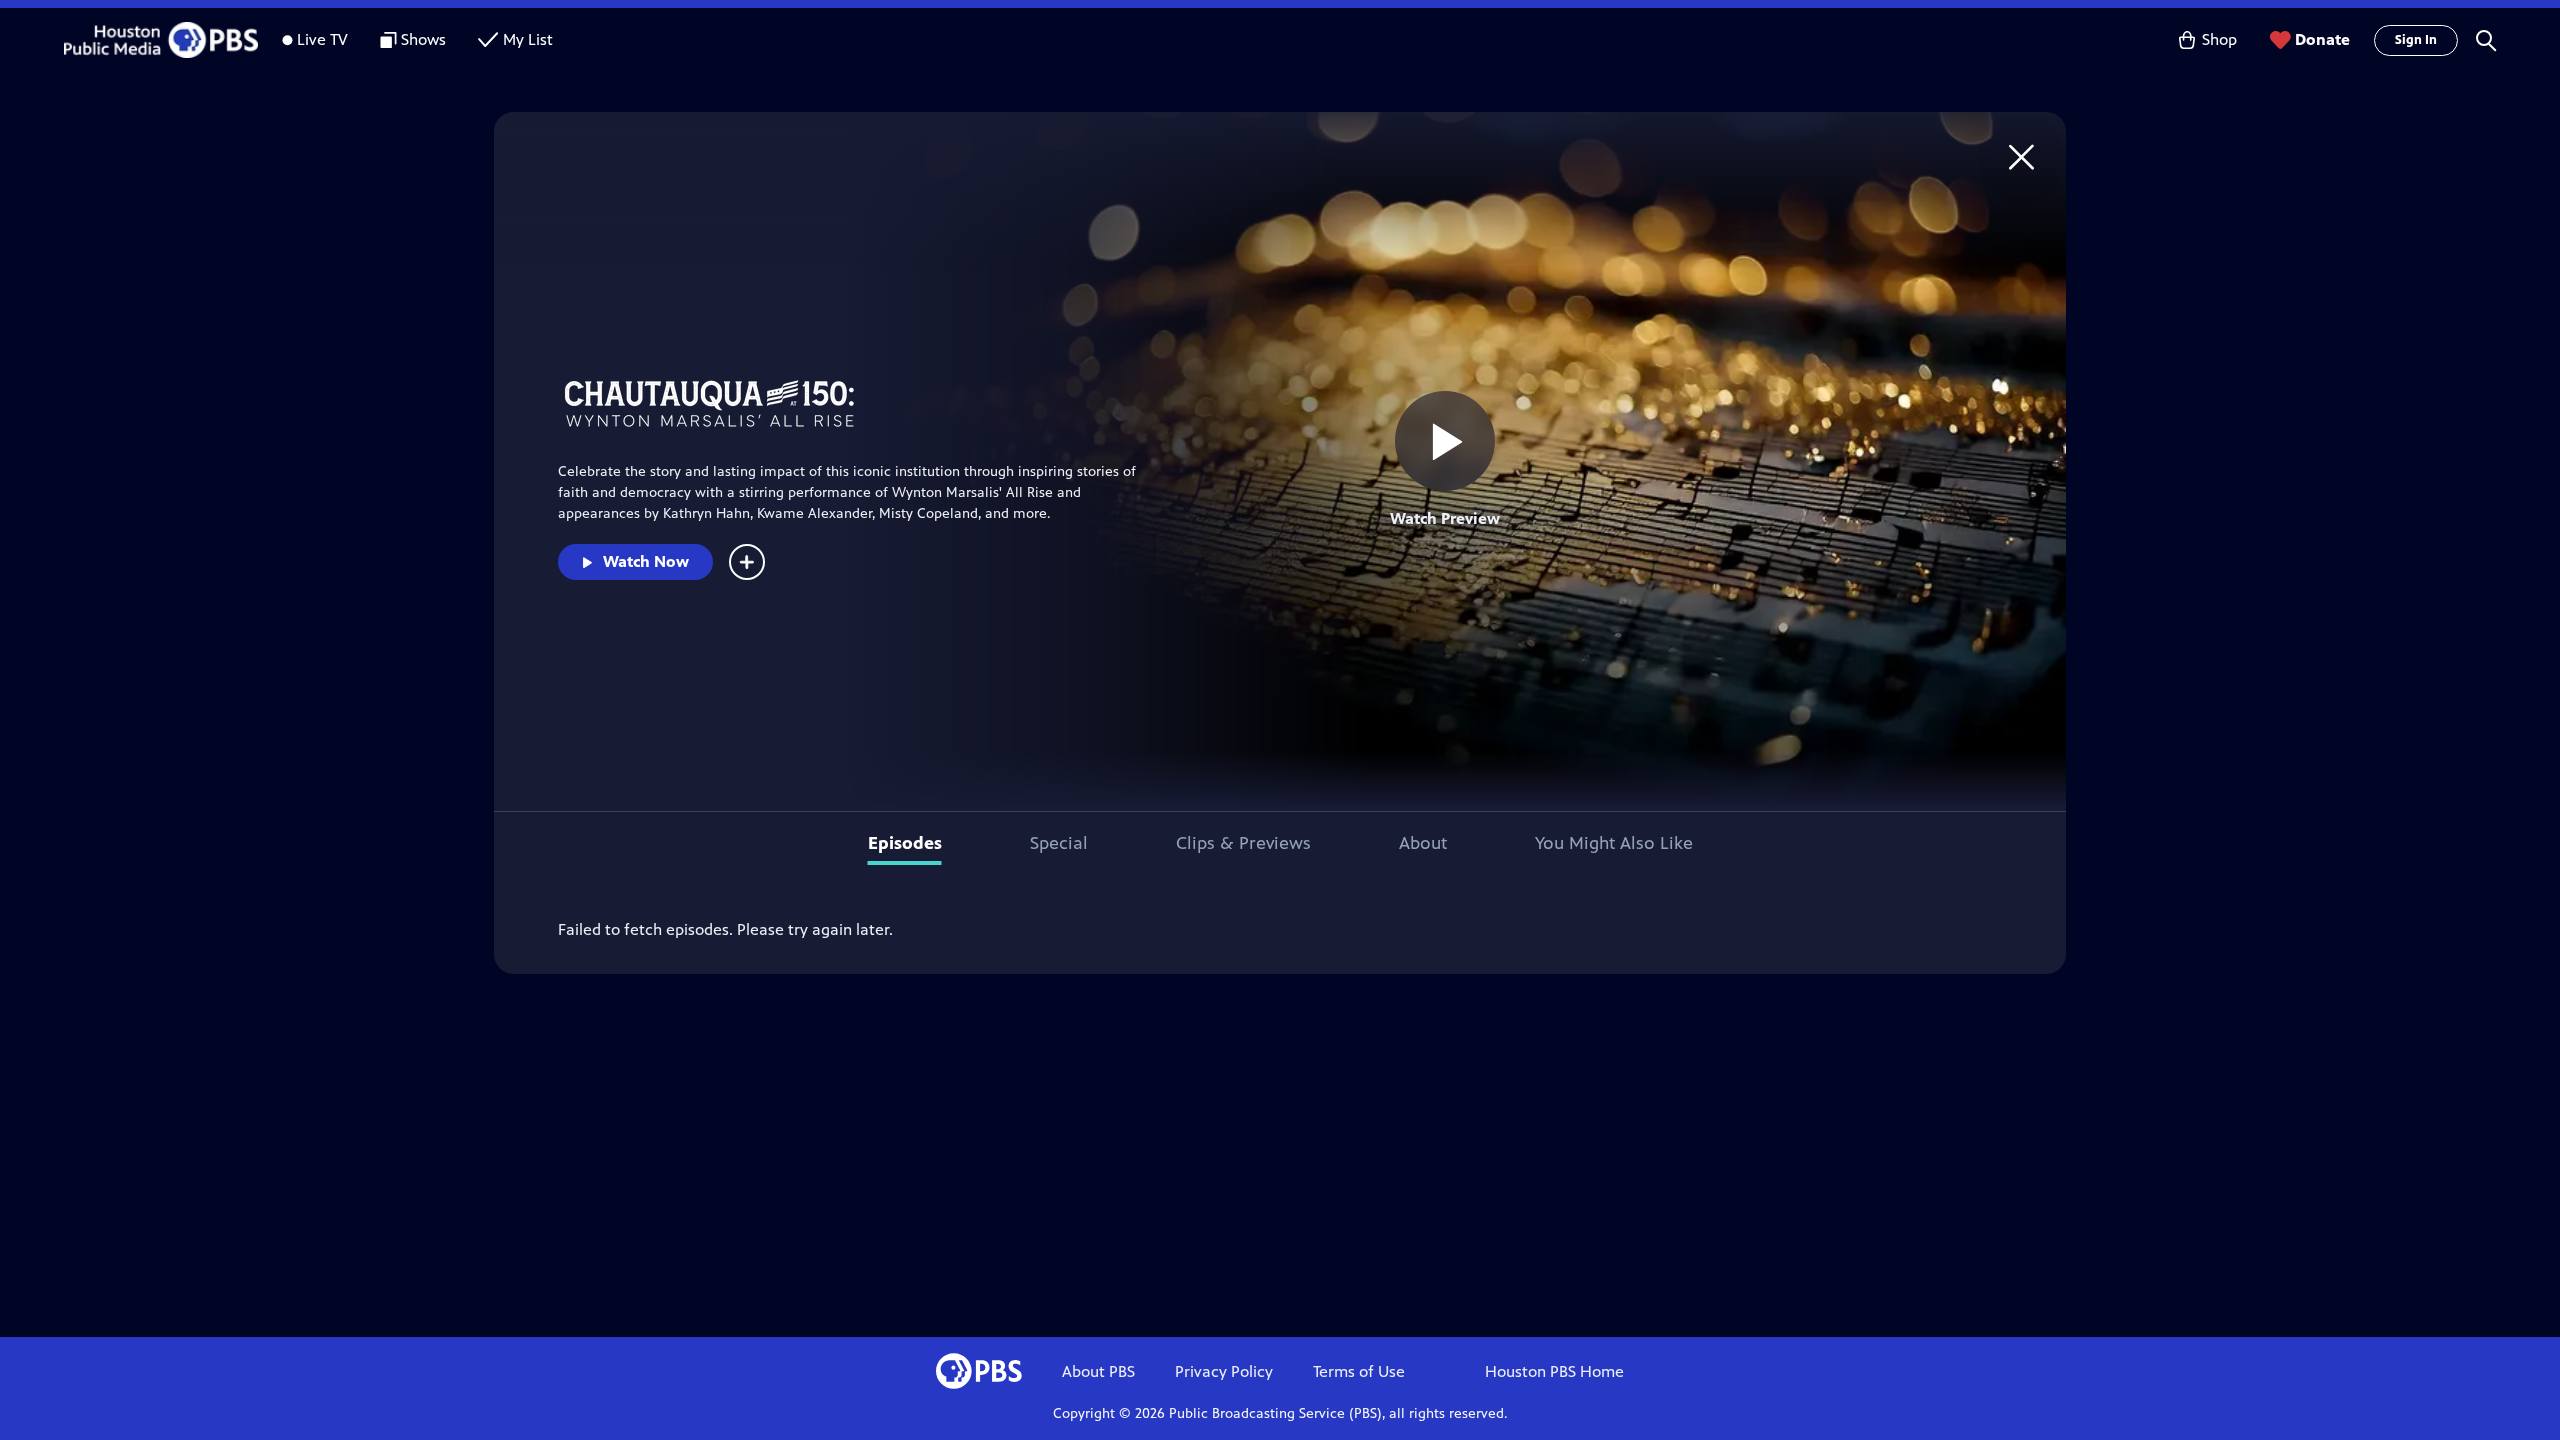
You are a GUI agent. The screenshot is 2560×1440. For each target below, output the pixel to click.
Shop (2219, 39)
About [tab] (1423, 843)
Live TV (322, 39)
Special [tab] (1059, 843)
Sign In (2416, 40)
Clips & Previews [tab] (1243, 843)
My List (528, 39)
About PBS (1098, 1371)
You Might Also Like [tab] (1614, 843)
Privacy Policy (1224, 1371)
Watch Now (646, 561)
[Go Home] (2021, 156)
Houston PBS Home (1554, 1371)
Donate (2322, 39)
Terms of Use (1359, 1371)
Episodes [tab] (905, 843)
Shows (423, 39)
